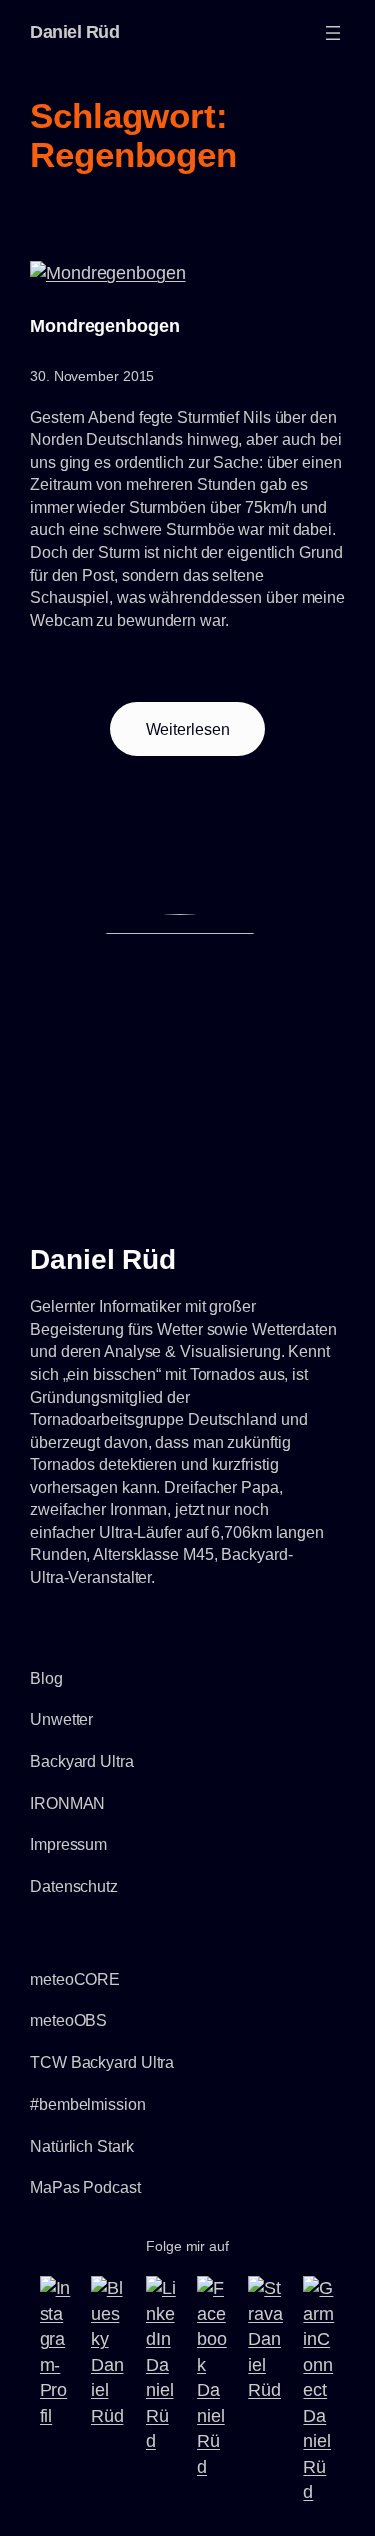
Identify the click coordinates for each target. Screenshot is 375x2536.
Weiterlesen (206, 738)
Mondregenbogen (105, 326)
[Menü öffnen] (333, 33)
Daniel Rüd (74, 32)
